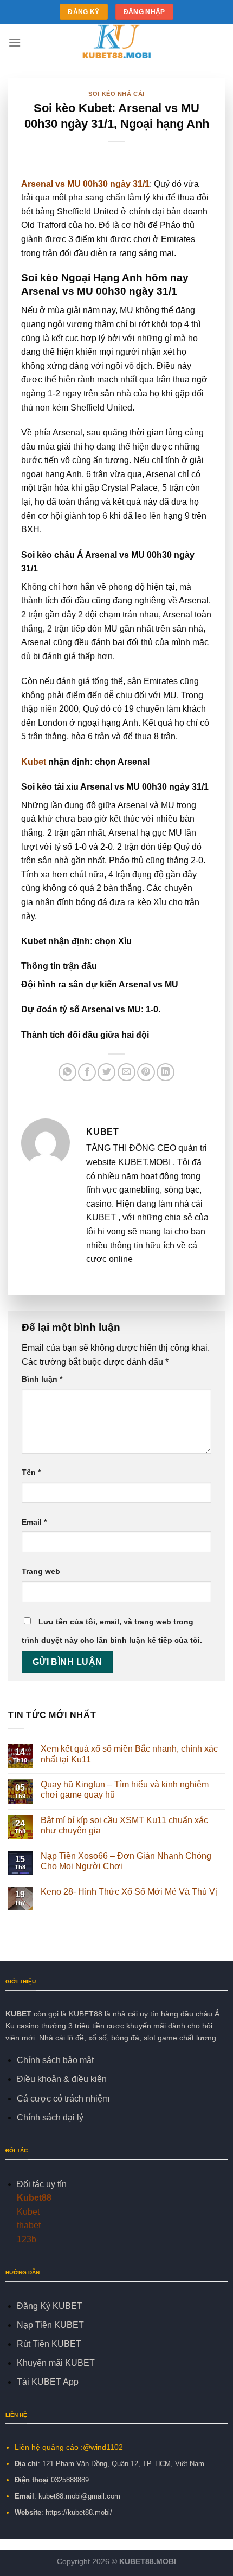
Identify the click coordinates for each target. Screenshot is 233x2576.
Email (34, 1522)
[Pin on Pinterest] (146, 1072)
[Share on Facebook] (87, 1072)
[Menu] (15, 43)
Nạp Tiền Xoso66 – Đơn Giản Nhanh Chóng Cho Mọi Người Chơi (126, 1861)
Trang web (41, 1571)
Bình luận (42, 1379)
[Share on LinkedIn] (166, 1072)
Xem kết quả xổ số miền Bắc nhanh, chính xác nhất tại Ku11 (129, 1754)
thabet (29, 2225)
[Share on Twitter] (106, 1072)
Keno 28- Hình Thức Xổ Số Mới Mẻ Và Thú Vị (130, 1892)
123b (27, 2239)
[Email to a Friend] (127, 1072)
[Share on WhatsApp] (67, 1072)
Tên (31, 1472)
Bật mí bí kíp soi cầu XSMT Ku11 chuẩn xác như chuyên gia (124, 1825)
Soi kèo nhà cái (116, 94)
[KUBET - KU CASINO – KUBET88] (116, 43)
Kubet (35, 762)
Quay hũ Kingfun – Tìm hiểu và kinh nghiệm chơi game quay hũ (125, 1790)
